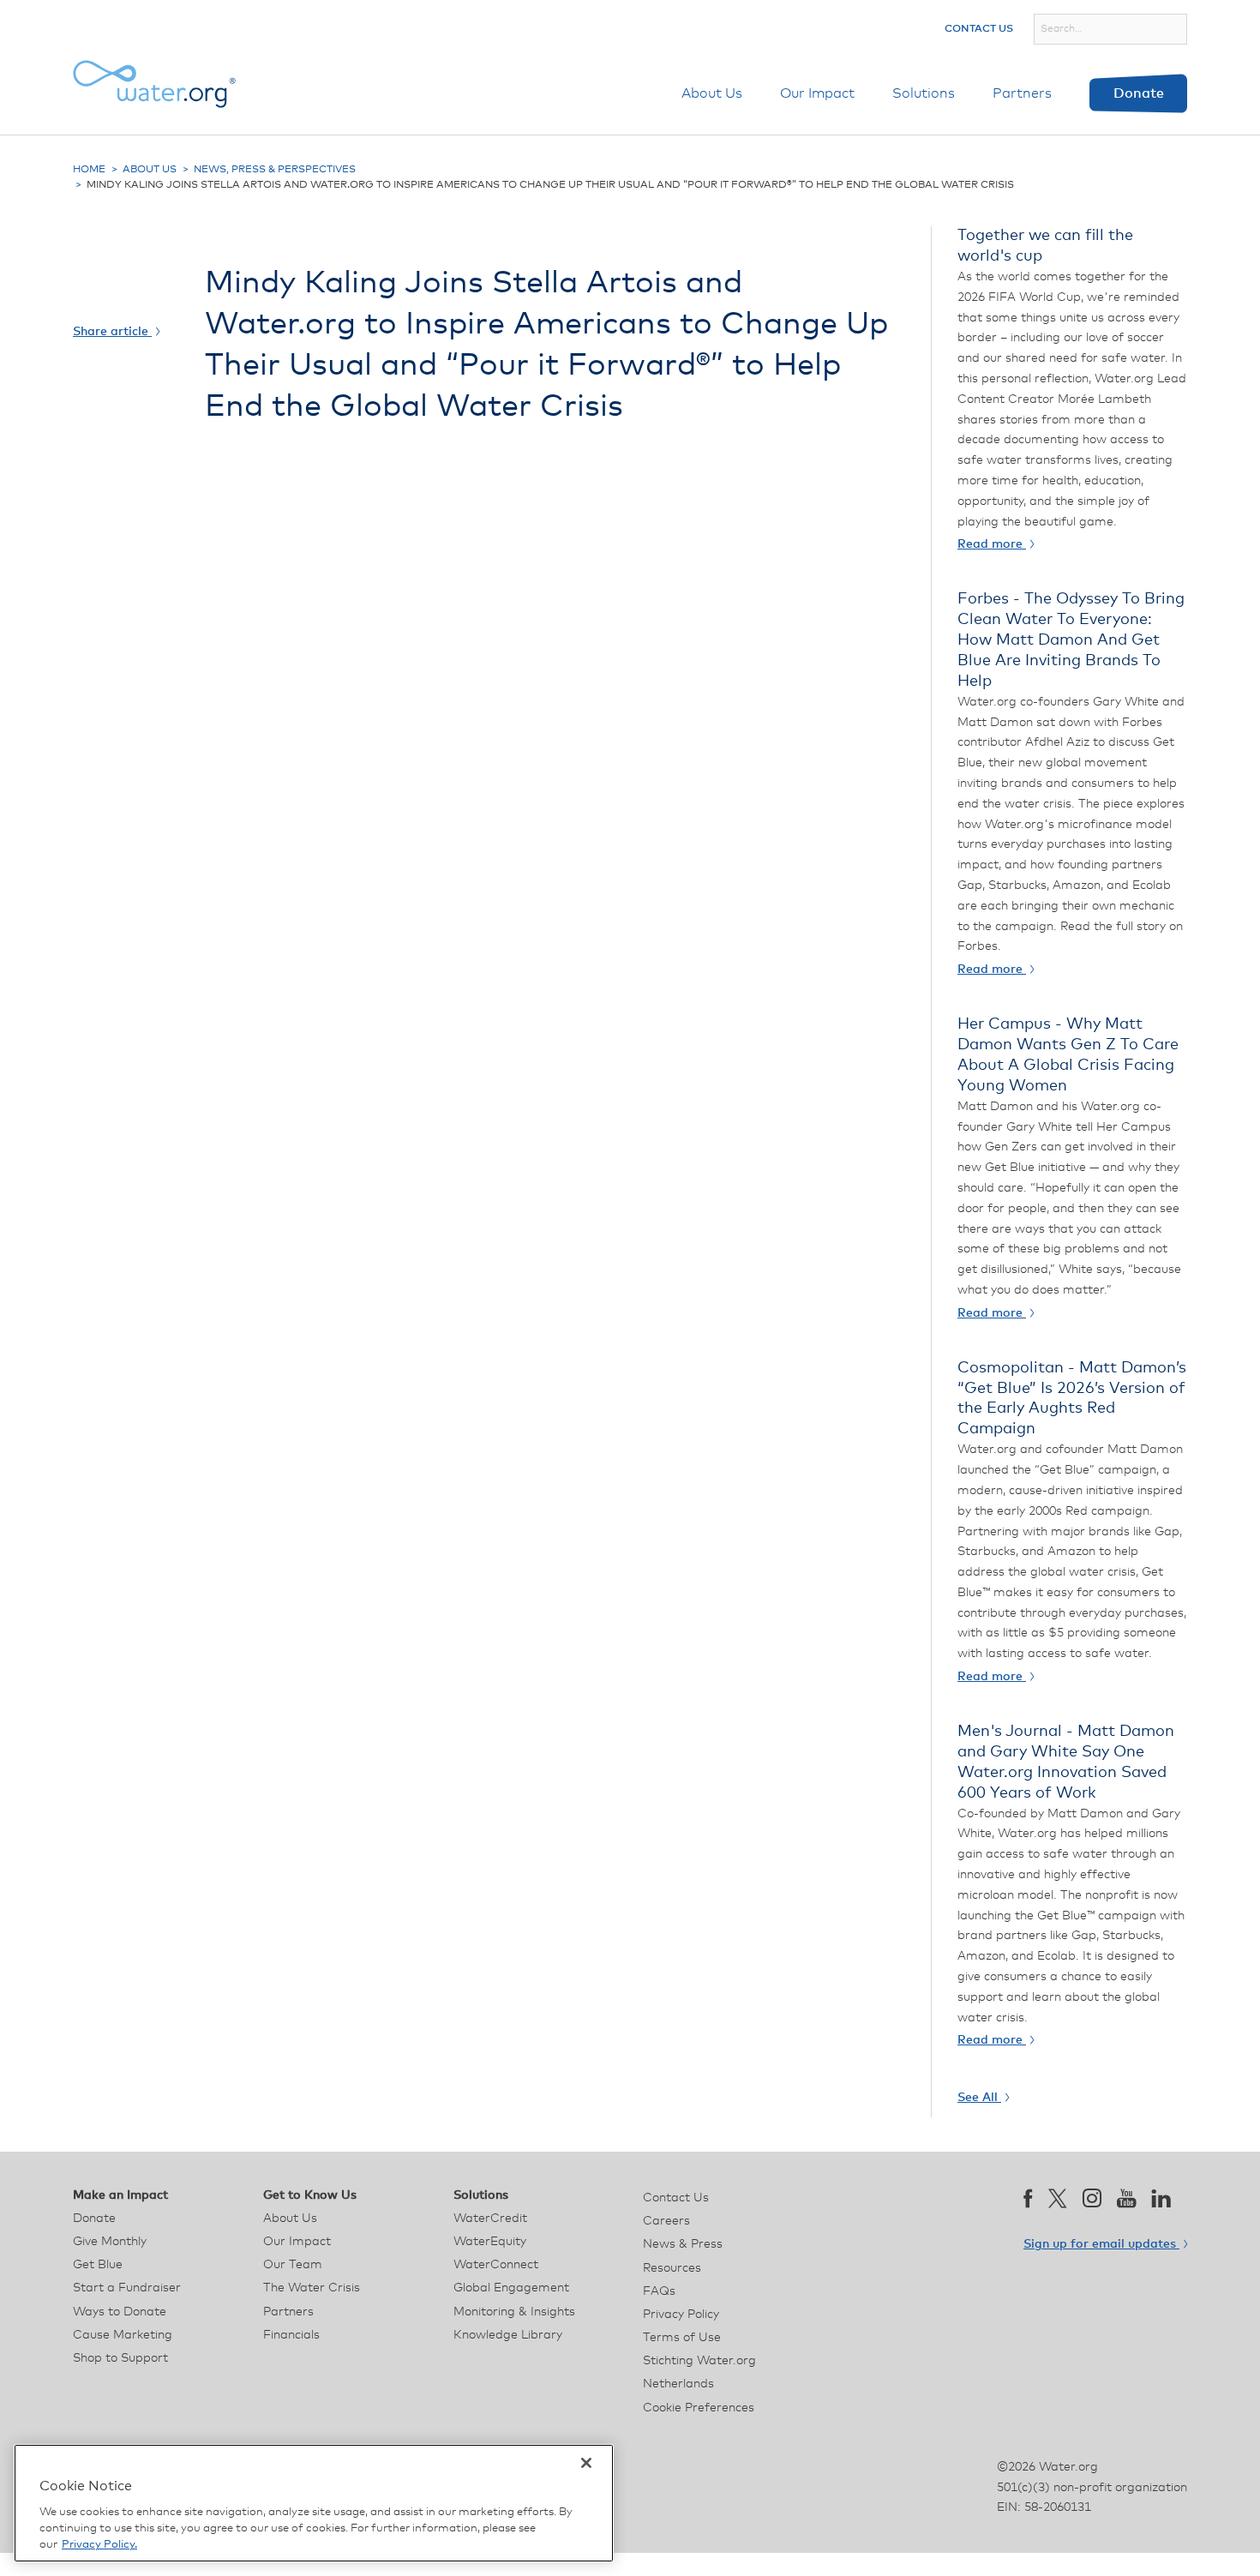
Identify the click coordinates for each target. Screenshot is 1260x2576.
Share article (112, 332)
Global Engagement (511, 2288)
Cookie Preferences (699, 2408)
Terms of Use (682, 2338)
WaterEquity (490, 2242)
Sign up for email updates (1101, 2244)
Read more (992, 544)
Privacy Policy (681, 2315)
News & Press (683, 2244)
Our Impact (817, 93)
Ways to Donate (120, 2312)
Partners (1022, 93)
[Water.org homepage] (154, 84)
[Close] (586, 2463)
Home (89, 170)
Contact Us (979, 29)
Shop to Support (120, 2358)
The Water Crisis (312, 2288)
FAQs (659, 2291)
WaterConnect (496, 2265)
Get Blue (98, 2265)
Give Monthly (110, 2242)
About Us (712, 93)
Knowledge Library (508, 2335)
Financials (291, 2335)
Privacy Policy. (99, 2545)
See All (979, 2098)
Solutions (924, 93)
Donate (1139, 93)
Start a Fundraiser (127, 2288)
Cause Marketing (123, 2335)
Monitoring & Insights (514, 2312)
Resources (672, 2268)
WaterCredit (490, 2219)
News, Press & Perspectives (275, 170)
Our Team (293, 2265)
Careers (666, 2221)
